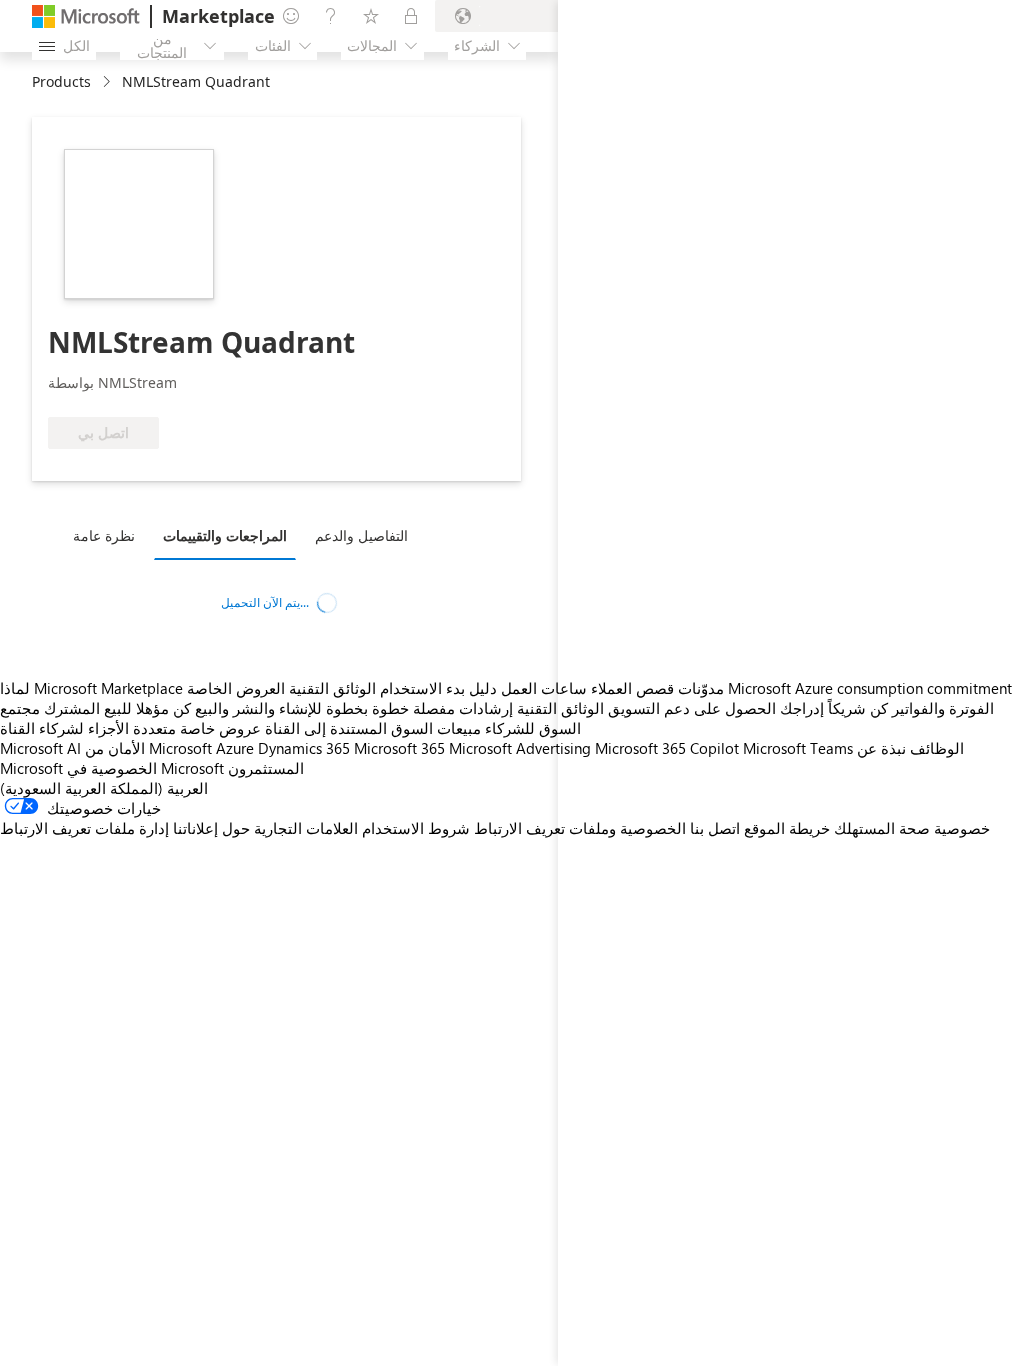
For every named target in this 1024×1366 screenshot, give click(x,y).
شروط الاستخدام (416, 828)
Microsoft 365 (399, 748)
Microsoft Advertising (520, 748)
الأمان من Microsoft (148, 748)
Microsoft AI (40, 748)
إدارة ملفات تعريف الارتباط (84, 828)
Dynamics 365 (304, 748)
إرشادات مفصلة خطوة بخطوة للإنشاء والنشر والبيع (354, 708)
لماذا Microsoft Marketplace (91, 688)
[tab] (109, 535)
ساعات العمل (544, 688)
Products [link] (61, 81)
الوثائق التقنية (332, 688)
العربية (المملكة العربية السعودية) (104, 788)
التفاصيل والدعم (361, 535)
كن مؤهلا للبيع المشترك (117, 708)
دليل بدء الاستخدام (438, 688)
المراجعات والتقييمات (225, 535)
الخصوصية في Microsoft (145, 768)
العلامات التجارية (306, 828)
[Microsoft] (86, 16)
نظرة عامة (104, 535)
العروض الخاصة (236, 688)
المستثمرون (266, 768)
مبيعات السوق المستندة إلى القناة (373, 728)
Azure (235, 748)
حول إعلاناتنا (211, 828)
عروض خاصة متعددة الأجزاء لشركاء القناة (130, 728)
